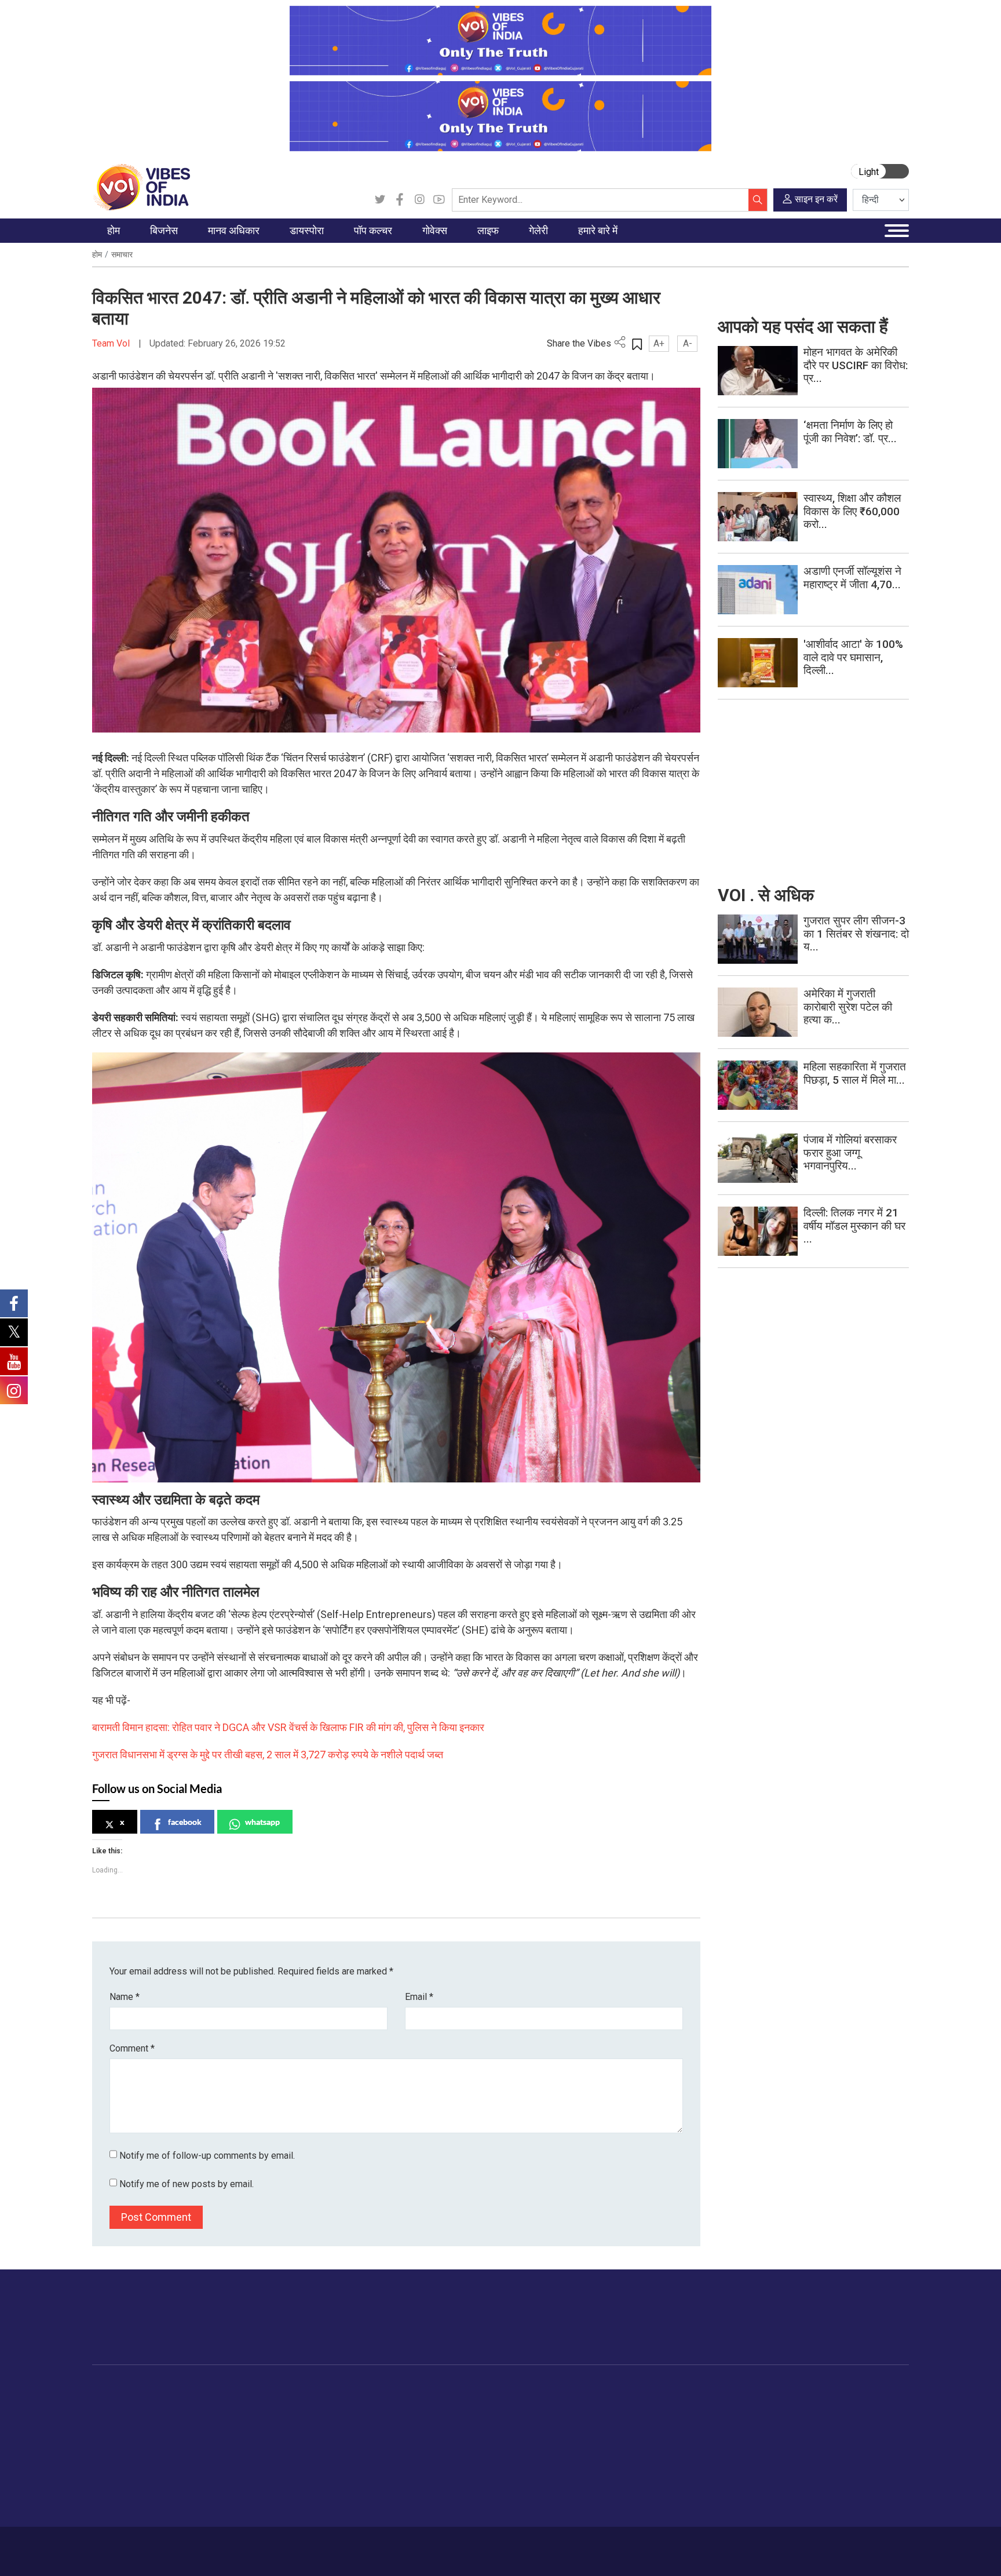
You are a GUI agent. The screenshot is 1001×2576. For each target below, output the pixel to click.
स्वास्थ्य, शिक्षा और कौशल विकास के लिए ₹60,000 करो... (852, 511)
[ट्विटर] (380, 200)
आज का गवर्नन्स (413, 2403)
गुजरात (114, 2476)
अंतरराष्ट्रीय (123, 2447)
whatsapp (262, 1822)
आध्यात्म (521, 2505)
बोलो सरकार (407, 2432)
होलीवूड (365, 2418)
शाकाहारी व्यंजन (473, 2403)
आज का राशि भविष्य (539, 2519)
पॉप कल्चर (359, 2389)
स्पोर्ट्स (519, 2476)
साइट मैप (313, 2545)
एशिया (289, 2418)
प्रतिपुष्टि (216, 2545)
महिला (518, 2403)
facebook (185, 1822)
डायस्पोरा (284, 2389)
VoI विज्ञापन (666, 2403)
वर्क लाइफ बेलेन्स (534, 2432)
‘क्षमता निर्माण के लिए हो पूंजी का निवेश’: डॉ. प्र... (850, 432)
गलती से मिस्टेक (672, 2461)
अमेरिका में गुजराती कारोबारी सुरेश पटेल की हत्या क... (848, 1007)
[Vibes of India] (141, 186)
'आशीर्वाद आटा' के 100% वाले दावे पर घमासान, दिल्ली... (853, 657)
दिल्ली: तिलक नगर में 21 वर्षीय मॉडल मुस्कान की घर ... (854, 1226)
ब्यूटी (516, 2490)
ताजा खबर (120, 2418)
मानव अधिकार (245, 2389)
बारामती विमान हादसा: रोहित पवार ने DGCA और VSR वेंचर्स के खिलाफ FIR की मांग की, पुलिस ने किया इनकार (288, 1727)
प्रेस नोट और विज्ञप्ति (679, 2418)
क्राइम (114, 2490)
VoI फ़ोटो (596, 2476)
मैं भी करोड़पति (187, 2461)
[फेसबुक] (400, 200)
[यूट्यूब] (439, 200)
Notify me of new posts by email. (187, 2184)
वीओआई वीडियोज (607, 2432)
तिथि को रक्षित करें (608, 2403)
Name (125, 1997)
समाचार (122, 254)
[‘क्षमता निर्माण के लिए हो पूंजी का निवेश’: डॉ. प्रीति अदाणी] (758, 443)
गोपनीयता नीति (265, 2545)
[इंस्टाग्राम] (419, 200)
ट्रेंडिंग (114, 2403)
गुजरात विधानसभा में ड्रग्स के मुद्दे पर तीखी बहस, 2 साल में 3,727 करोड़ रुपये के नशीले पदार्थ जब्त (268, 1755)
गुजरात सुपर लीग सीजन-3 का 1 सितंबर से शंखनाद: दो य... (856, 934)
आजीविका (175, 2545)
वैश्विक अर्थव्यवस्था (193, 2432)
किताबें (363, 2447)
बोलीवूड (365, 2403)
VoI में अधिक (657, 2389)
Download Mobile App (842, 2551)
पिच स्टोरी (662, 2447)
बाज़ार (174, 2447)
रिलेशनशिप (526, 2418)
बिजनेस (166, 2389)
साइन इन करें (816, 199)
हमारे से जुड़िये (858, 2329)
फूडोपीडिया (456, 2389)
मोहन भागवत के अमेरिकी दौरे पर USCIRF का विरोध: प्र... (856, 365)
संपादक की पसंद (129, 2432)
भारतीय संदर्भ (124, 2461)
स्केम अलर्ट (664, 2432)
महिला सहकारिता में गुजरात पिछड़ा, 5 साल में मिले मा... (855, 1073)
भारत (173, 2403)
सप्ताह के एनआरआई (311, 2432)
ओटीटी (364, 2432)
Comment (132, 2048)
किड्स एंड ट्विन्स (535, 2461)
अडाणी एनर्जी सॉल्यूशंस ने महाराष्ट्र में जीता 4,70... (852, 578)
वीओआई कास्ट (603, 2447)
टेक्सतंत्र (179, 2476)
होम (97, 254)
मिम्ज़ (588, 2461)
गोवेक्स (388, 2389)
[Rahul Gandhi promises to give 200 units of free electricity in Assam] (758, 939)
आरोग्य (519, 2447)
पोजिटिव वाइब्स (126, 2519)
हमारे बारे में (131, 2545)
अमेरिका (292, 2403)
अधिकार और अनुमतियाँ (682, 2505)
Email (419, 1997)
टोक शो (592, 2418)
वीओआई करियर (671, 2490)
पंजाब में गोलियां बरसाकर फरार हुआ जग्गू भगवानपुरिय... (850, 1153)
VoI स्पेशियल (125, 2505)
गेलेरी (578, 2389)
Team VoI (112, 343)
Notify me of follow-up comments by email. (207, 2156)
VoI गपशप (405, 2418)
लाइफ (507, 2389)
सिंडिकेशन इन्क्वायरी (678, 2476)
